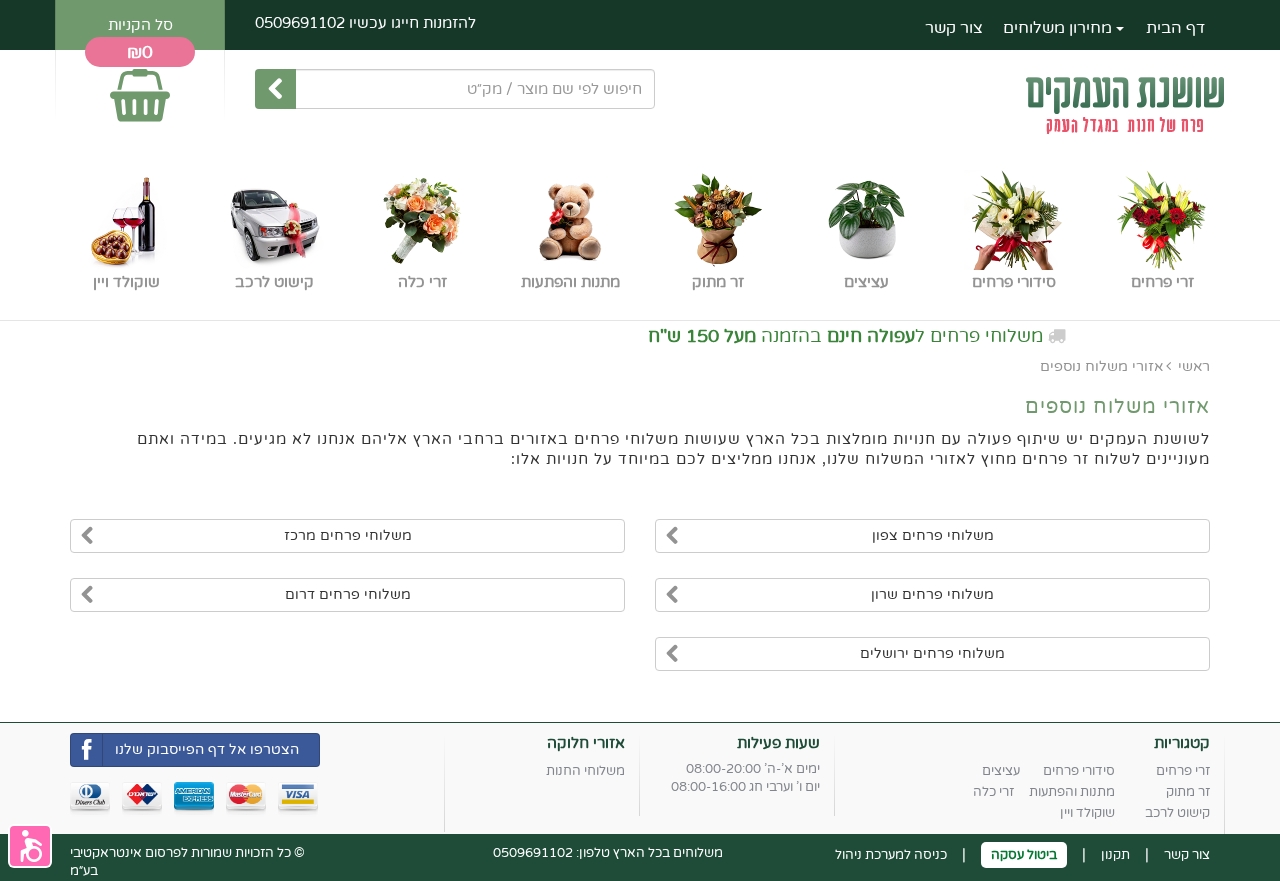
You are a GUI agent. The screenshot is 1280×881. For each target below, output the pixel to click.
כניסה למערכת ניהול (891, 855)
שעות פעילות (778, 743)
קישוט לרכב (1177, 813)
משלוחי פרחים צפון (933, 535)
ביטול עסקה (1024, 855)
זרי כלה (993, 792)
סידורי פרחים (1079, 771)
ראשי (1194, 366)
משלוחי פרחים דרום (348, 594)
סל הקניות (140, 25)
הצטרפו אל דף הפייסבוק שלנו (207, 749)
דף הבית (1175, 28)
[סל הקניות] (140, 86)
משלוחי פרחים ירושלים (932, 653)
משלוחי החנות (585, 771)
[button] (30, 846)
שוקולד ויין (1087, 813)
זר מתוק (1188, 792)
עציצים (1001, 771)
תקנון (1115, 855)
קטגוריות (1182, 743)
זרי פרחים (1183, 771)
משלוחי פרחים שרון (932, 594)
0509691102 (300, 23)
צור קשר (954, 28)
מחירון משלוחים (1059, 28)
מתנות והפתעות (1072, 792)
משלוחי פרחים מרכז (348, 535)
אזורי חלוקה (586, 743)
